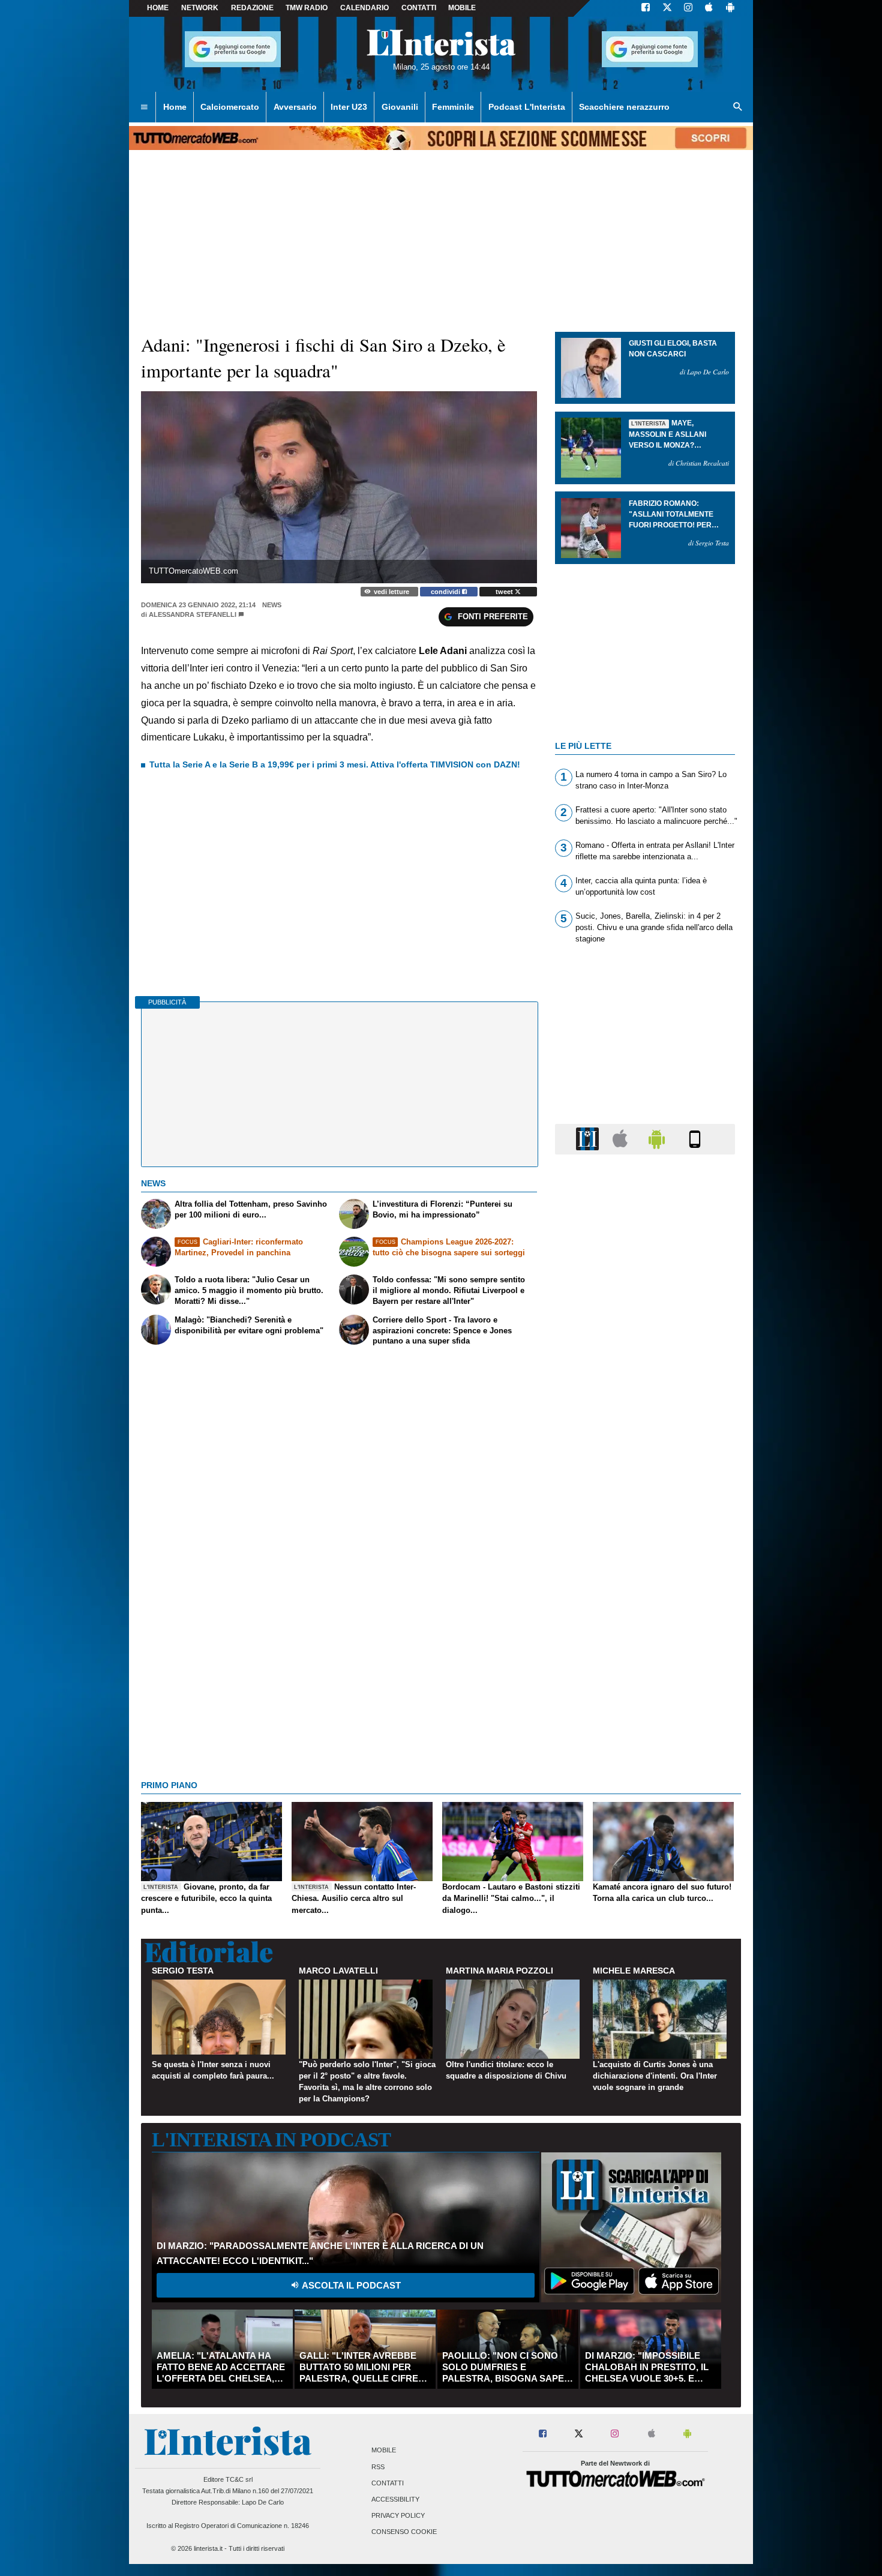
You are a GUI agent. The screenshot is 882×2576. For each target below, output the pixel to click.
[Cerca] (738, 107)
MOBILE (462, 8)
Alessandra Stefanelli (193, 614)
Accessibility (395, 2499)
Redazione (252, 8)
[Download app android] (730, 8)
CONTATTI (419, 8)
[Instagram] (689, 8)
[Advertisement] (645, 1629)
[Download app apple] (709, 8)
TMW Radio (307, 8)
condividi (446, 592)
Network (200, 8)
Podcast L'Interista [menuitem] (527, 107)
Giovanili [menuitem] (400, 107)
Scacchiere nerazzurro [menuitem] (624, 107)
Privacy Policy (398, 2516)
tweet (505, 592)
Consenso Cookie (404, 2532)
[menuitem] (144, 107)
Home (158, 8)
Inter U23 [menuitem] (349, 107)
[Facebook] (646, 8)
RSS (378, 2467)
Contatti (388, 2483)
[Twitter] (667, 8)
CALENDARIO (364, 8)
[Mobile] (695, 1139)
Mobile (384, 2451)
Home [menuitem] (175, 107)
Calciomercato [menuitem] (230, 107)
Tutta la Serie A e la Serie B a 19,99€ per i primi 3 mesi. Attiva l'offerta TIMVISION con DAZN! (335, 764)
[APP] (589, 1139)
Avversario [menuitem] (295, 107)
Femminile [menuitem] (453, 107)
